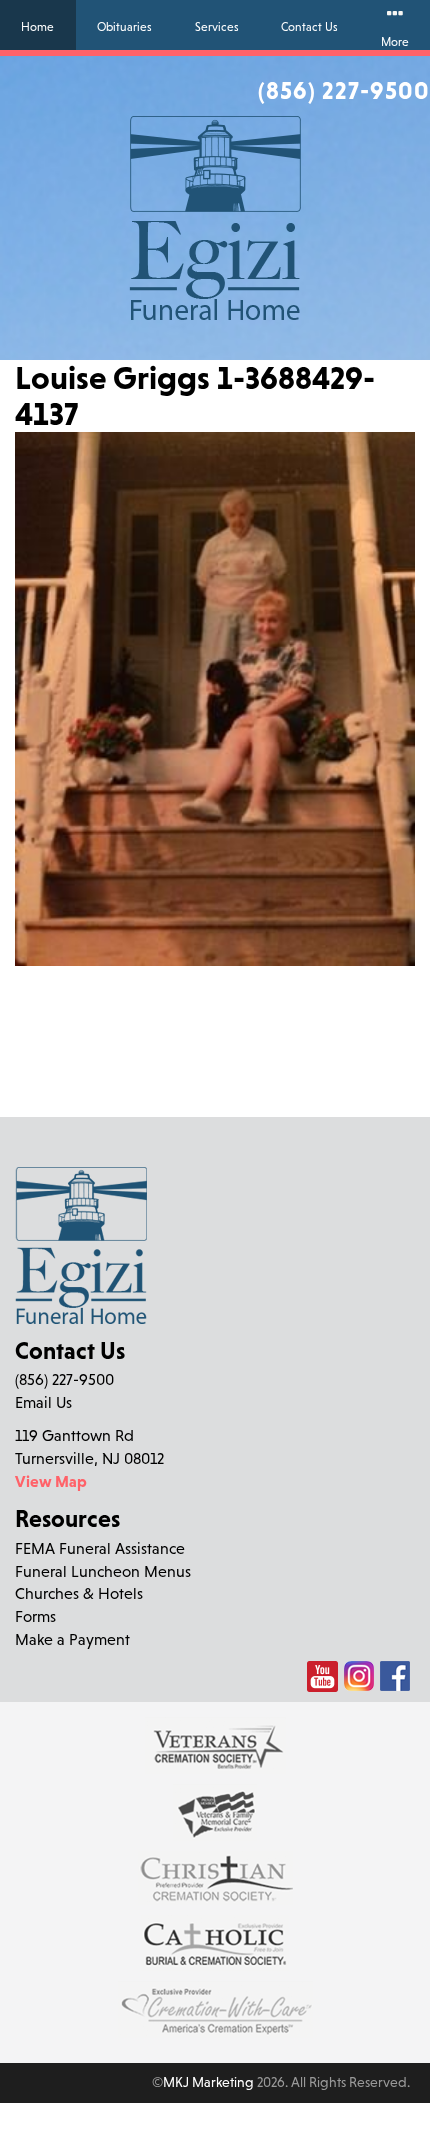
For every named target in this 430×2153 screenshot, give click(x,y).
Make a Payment (72, 1639)
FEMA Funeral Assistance (100, 1548)
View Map (51, 1481)
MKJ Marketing (208, 2082)
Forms (35, 1616)
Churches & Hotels (79, 1593)
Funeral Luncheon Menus (103, 1571)
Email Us (43, 1402)
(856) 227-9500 (344, 90)
